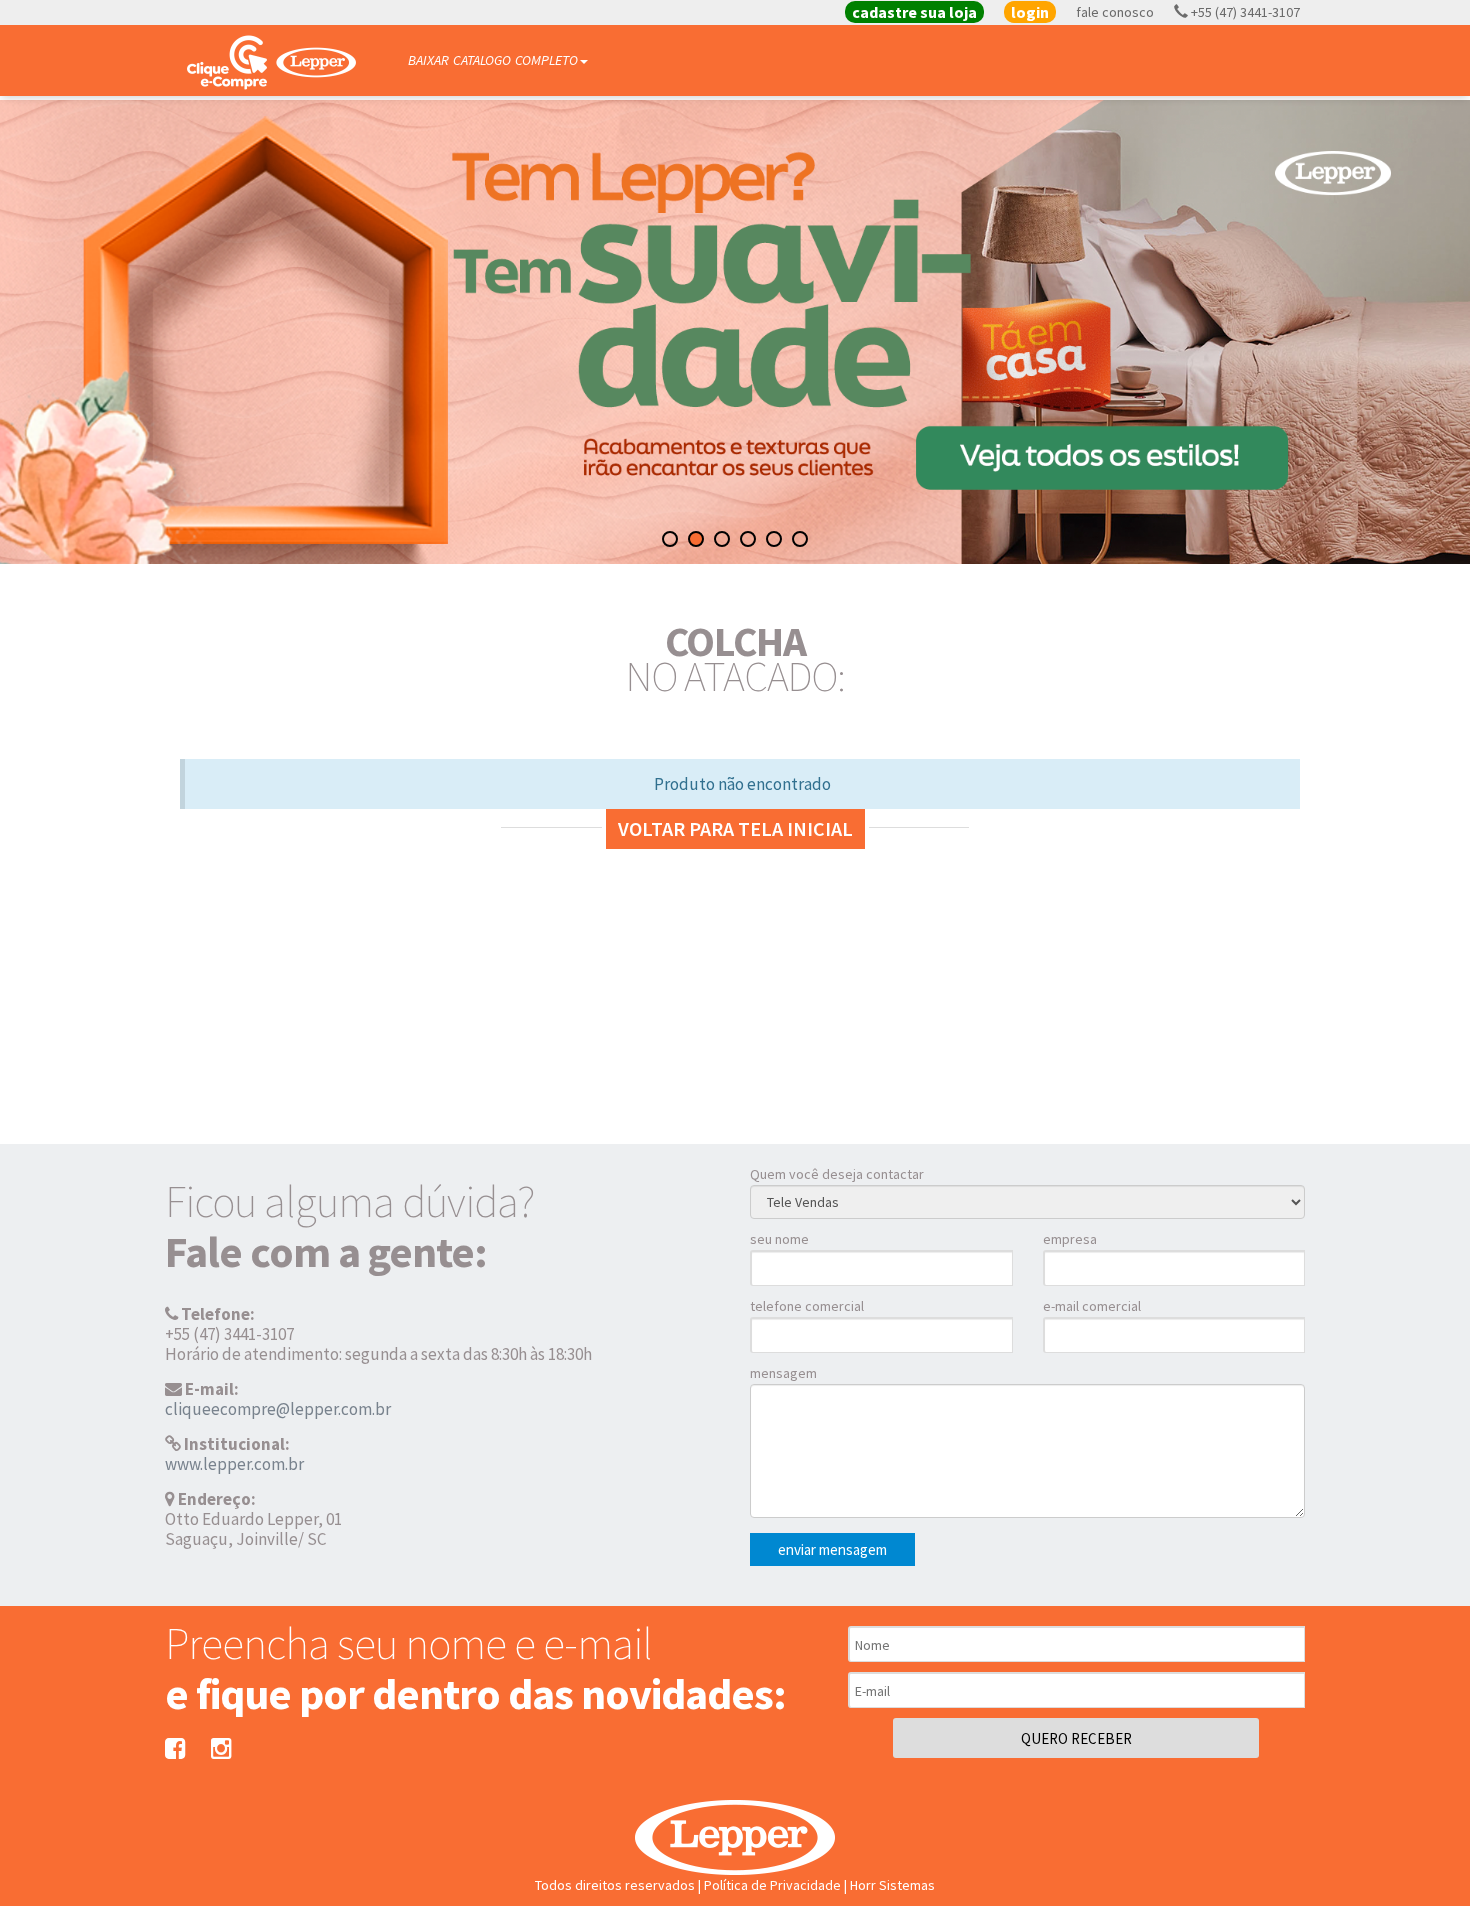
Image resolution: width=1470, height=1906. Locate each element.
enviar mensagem (832, 1549)
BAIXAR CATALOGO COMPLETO (493, 60)
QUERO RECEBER (1076, 1738)
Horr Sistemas (892, 1885)
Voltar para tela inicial (735, 828)
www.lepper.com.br (234, 1464)
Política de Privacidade (772, 1885)
